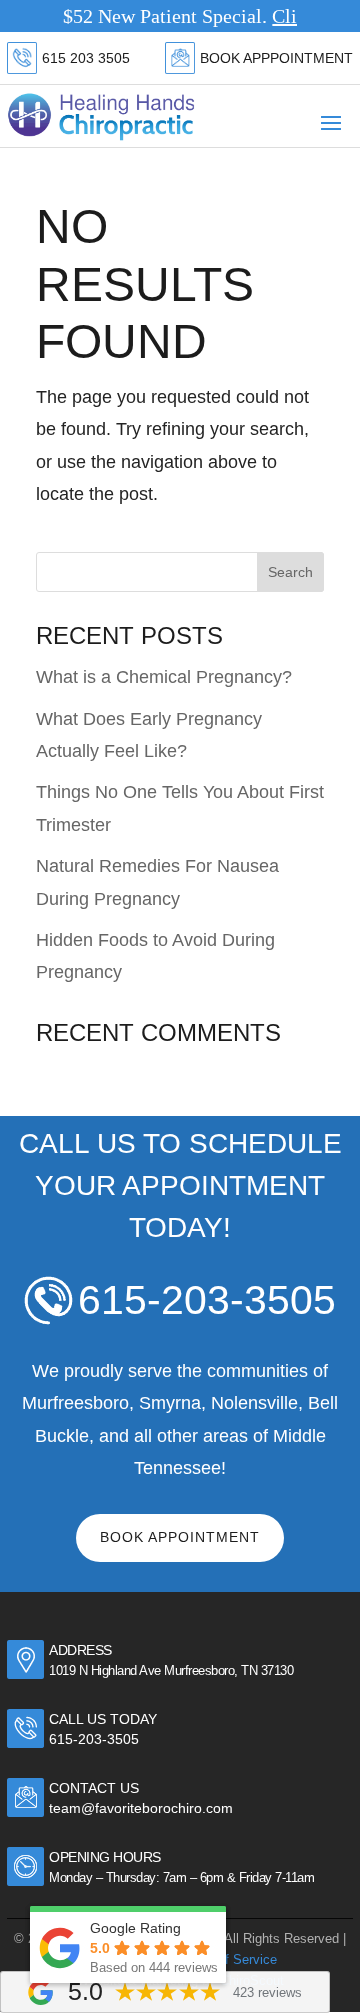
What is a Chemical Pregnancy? (164, 677)
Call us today (103, 1719)
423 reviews (267, 1993)
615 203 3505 (86, 58)
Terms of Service (227, 1959)
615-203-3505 (207, 1300)
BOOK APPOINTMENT (180, 1537)
